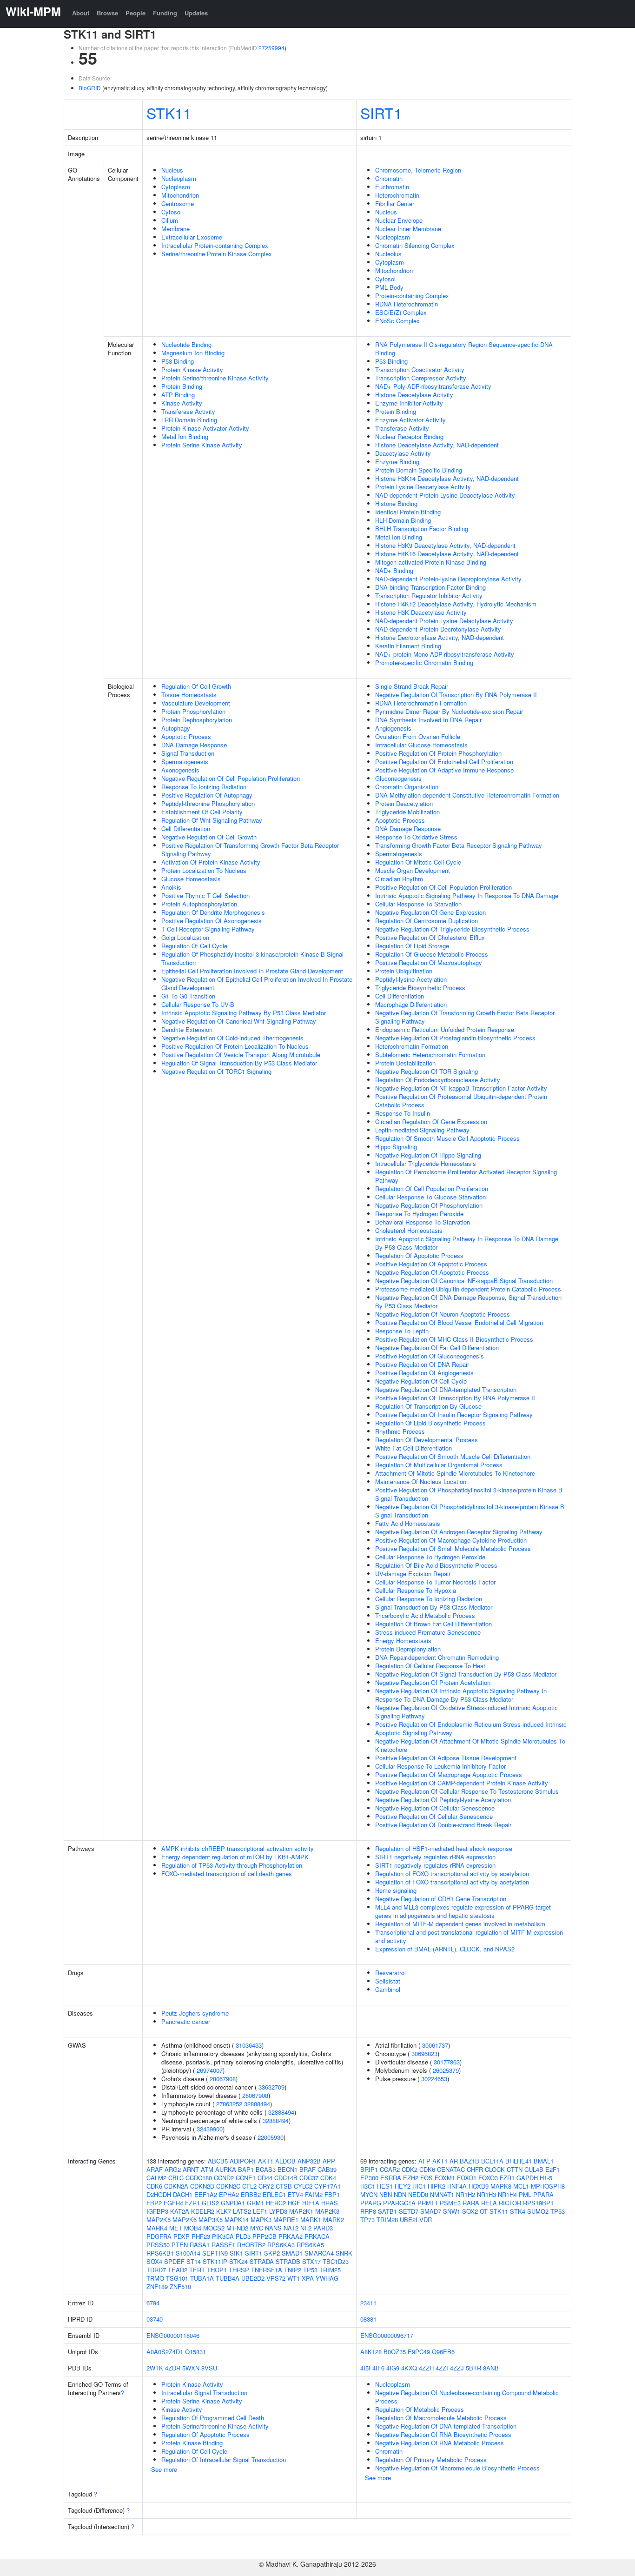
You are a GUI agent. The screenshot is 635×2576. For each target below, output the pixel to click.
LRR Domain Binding (189, 420)
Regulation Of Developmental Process (427, 1440)
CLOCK (495, 2169)
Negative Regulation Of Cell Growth (209, 837)
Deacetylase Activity (403, 453)
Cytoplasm (176, 187)
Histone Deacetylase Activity (414, 395)
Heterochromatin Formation (412, 1046)
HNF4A (457, 2186)
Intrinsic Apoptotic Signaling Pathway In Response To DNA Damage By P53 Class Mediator (467, 1243)
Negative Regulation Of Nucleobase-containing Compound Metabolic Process (467, 2397)
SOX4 (154, 2261)
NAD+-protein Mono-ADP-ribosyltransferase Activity (445, 654)
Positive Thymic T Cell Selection (205, 895)
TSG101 (177, 2278)
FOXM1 (445, 2178)
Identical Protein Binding (408, 512)
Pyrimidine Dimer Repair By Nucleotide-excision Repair (449, 711)
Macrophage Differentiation (411, 1004)
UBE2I (409, 2220)
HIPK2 (437, 2186)
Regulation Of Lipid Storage (412, 946)
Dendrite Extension (187, 1029)
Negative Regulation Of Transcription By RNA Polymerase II (456, 695)
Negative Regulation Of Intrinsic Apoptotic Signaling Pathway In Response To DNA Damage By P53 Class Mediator (461, 1695)
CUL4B (534, 2169)
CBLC (176, 2178)
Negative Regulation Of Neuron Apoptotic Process (443, 1314)
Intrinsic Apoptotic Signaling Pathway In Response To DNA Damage (467, 895)
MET (176, 2228)
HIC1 (419, 2186)
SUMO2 (538, 2211)
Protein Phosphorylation (193, 711)
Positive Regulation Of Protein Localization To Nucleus (235, 1046)
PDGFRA (159, 2236)
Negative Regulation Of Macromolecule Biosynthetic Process (457, 2468)
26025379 (446, 2070)
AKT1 (266, 2161)
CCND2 (224, 2178)
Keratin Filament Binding (408, 646)
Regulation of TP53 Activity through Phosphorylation (232, 1865)
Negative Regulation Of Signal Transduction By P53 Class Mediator (466, 1674)
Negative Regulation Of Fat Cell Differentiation (437, 1348)
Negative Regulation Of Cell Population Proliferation (231, 778)
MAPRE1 (286, 2220)
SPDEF (174, 2261)
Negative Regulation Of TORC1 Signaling (216, 1071)
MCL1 (521, 2186)
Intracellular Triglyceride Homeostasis (426, 1163)
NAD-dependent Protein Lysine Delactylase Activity (444, 621)
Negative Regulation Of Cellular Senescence (435, 1808)
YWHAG (327, 2278)
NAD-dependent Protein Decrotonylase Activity (438, 629)
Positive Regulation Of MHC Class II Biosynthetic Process (454, 1339)
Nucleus (172, 170)
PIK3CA (223, 2236)
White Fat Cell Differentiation (413, 1448)
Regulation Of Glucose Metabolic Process (432, 954)
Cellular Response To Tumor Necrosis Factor (435, 1582)
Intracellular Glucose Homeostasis (421, 745)
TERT (197, 2270)
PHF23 (201, 2236)
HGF (294, 2203)
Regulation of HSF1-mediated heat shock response (444, 1848)
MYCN (369, 2194)
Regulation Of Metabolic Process (420, 2409)
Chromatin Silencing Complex (415, 245)
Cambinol (388, 1989)
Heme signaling (396, 1890)
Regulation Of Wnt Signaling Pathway (212, 820)
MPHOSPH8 (548, 2186)
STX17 (311, 2261)
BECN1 (288, 2169)
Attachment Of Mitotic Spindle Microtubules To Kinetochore (455, 1473)
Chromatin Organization (407, 787)
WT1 (294, 2278)
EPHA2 (229, 2194)
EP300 (369, 2178)
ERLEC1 (274, 2194)
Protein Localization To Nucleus (204, 870)
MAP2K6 (185, 2220)
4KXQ (409, 2368)
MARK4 (157, 2228)
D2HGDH (159, 2194)
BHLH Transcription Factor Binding (422, 529)
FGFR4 (173, 2203)
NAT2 (291, 2228)
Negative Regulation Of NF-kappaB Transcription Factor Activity (461, 1088)
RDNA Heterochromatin (407, 304)
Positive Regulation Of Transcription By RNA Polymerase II (455, 1398)
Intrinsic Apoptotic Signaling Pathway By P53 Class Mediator (244, 1013)
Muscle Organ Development (413, 870)
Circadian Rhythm (399, 879)
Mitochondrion (180, 195)
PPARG (371, 2203)
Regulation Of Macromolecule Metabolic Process (441, 2418)
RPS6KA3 (281, 2245)
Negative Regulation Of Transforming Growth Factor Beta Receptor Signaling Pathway (465, 1017)
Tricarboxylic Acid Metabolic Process (425, 1615)
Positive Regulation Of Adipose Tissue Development (446, 1758)
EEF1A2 (206, 2194)
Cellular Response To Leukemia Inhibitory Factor (440, 1766)
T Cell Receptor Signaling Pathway (208, 929)
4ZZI (442, 2368)
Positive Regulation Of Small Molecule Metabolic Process (453, 1548)
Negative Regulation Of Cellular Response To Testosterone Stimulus (467, 1791)
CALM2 (156, 2178)
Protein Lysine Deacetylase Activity (423, 487)
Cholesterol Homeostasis (409, 1230)
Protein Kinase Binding (192, 2443)
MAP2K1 (301, 2211)
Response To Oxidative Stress (416, 837)
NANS (273, 2228)
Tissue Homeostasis (189, 695)
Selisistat (388, 1981)
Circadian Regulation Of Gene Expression (431, 1122)
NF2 (306, 2228)
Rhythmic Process (400, 1431)
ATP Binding (178, 395)
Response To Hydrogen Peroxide (419, 1214)
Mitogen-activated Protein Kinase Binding (431, 562)
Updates (196, 13)
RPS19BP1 (538, 2203)
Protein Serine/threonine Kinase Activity (215, 378)
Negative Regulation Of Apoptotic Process (432, 1272)
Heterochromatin (397, 195)
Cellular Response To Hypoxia (416, 1590)
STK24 (238, 2261)
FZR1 (192, 2203)
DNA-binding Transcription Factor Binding (430, 587)
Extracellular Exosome (192, 237)
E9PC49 (419, 2352)
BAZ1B (470, 2161)
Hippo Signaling (396, 1147)
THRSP (239, 2270)
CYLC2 (303, 2186)
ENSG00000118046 (173, 2335)
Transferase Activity (188, 411)
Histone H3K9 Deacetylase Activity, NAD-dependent (445, 545)
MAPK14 (237, 2220)
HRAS (330, 2203)
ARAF (155, 2169)
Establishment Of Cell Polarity (202, 812)
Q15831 (195, 2352)
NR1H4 (507, 2194)
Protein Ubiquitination (404, 971)
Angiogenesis (393, 728)
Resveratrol (390, 1973)
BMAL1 (544, 2161)
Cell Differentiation (186, 829)
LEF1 (260, 2211)
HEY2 (403, 2186)
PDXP (182, 2236)
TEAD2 (178, 2270)
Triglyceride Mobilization (407, 812)
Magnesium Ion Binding (193, 353)
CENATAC (451, 2169)
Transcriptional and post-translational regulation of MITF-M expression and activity (469, 1936)
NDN (400, 2194)
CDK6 (154, 2186)
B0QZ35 (395, 2352)
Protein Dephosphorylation (197, 720)
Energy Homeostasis (403, 1641)
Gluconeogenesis (398, 778)
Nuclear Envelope (399, 220)
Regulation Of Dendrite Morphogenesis (213, 912)
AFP (424, 2161)
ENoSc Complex (397, 321)
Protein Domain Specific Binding (419, 470)
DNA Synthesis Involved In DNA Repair (428, 720)
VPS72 (276, 2278)
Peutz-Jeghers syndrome (195, 2013)
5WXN (191, 2368)
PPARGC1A (399, 2203)
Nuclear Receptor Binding (409, 436)
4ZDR (173, 2368)
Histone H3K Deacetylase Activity (421, 612)
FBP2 (154, 2203)
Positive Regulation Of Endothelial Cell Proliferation (444, 762)
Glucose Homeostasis (191, 879)
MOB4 (193, 2228)
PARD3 (323, 2228)
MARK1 (311, 2220)
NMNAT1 (442, 2194)
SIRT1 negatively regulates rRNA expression (435, 1857)
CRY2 (266, 2186)
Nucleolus (388, 254)
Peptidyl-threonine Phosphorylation (208, 803)
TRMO (155, 2278)
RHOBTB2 (251, 2245)
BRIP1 (369, 2169)
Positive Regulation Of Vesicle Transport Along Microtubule (241, 1055)
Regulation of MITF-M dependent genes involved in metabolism (460, 1924)
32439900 (210, 2129)
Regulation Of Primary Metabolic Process (431, 2460)
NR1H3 (486, 2194)
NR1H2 (466, 2194)
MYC (257, 2228)
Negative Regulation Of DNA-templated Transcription (446, 1389)
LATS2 (242, 2211)
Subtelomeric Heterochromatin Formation (430, 1055)
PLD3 (243, 2236)
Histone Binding (396, 503)
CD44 (265, 2178)
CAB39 (327, 2169)
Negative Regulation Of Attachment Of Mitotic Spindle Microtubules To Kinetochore (470, 1745)
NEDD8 (418, 2194)
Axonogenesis (180, 770)
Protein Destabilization (405, 1063)
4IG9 (393, 2368)
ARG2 (173, 2169)
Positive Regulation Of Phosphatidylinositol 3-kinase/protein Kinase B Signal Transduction (469, 1494)
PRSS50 (158, 2245)
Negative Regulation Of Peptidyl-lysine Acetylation (443, 1800)
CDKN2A (176, 2186)
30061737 (435, 2045)
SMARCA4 (319, 2253)
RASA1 (200, 2245)
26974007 (210, 2070)
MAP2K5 (159, 2220)
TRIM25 (330, 2270)
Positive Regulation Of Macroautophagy (429, 962)
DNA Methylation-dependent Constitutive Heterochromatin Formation (467, 795)
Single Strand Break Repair (412, 686)
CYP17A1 (327, 2186)
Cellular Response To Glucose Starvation (430, 1197)
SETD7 (409, 2211)
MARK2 (334, 2220)
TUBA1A (202, 2278)
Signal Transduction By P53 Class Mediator (434, 1607)
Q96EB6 (443, 2352)
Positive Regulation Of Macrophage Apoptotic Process (449, 1774)
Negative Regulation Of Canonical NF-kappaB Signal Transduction (464, 1281)
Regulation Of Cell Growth (196, 686)
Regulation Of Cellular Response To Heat (430, 1666)
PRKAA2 (291, 2236)
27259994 (271, 48)
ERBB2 (251, 2194)
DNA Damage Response (194, 745)
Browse (107, 13)
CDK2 (410, 2169)
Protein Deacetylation (404, 803)
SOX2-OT (475, 2211)
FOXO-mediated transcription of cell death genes (227, 1874)
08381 (368, 2319)
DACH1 (183, 2194)
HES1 (385, 2186)
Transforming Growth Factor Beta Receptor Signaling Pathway (459, 845)
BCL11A (492, 2161)
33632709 (271, 2087)
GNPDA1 (233, 2203)
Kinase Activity (182, 403)
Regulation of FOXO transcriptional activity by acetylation (452, 1874)
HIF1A (311, 2203)
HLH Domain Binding (403, 520)
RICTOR (510, 2203)
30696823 (424, 2053)
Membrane (175, 229)
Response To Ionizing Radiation (204, 787)
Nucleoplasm (179, 178)
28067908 (223, 2079)
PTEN (180, 2245)
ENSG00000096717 (387, 2335)
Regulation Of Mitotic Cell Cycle (418, 862)
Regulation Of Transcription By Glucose (428, 1406)
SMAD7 (431, 2211)
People (136, 13)
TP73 (367, 2220)
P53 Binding (178, 361)
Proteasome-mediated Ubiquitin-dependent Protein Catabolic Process (468, 1289)
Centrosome (178, 203)
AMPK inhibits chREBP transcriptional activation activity (238, 1848)
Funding (165, 13)
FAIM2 (314, 2194)
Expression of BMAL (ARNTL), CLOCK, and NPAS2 (445, 1949)
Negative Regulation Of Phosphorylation (429, 1205)
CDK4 (328, 2178)
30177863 (447, 2062)
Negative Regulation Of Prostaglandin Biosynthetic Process (455, 1038)
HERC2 (276, 2203)
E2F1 (552, 2169)
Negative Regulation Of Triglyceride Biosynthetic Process (452, 929)
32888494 (257, 2104)
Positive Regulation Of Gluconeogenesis (430, 1356)
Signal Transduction (188, 753)
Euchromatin (392, 187)
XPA (308, 2278)
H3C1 (368, 2186)
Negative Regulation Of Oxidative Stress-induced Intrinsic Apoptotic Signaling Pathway (466, 1712)
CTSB (284, 2186)
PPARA (543, 2194)
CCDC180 (199, 2178)
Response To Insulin (403, 1113)
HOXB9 (479, 2186)
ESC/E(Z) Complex (401, 312)
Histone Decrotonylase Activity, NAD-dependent (440, 637)
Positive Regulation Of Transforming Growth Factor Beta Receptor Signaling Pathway (250, 849)
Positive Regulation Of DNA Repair (422, 1364)
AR (454, 2161)
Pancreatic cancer (186, 2021)
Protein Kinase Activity (192, 369)
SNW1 (452, 2211)
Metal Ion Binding (185, 436)
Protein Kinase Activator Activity (205, 428)
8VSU (209, 2368)
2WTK (155, 2368)
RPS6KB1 (160, 2253)
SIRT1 (381, 113)
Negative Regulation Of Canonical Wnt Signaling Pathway (239, 1021)
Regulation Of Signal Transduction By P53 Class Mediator (239, 1063)
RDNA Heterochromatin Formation (421, 703)
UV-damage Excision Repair (413, 1574)
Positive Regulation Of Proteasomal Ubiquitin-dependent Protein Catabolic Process (461, 1101)
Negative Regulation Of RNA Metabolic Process (440, 2443)
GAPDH (527, 2178)
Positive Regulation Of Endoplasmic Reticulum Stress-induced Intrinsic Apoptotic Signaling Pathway (471, 1728)
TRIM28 (387, 2220)
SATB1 (387, 2211)
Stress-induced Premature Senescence (428, 1632)
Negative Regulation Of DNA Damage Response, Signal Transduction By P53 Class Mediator (468, 1301)
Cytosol (172, 212)
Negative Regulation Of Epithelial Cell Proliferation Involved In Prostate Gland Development (257, 983)
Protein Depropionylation (408, 1649)
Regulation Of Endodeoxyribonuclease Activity (438, 1080)
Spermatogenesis (185, 762)
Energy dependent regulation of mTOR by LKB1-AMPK (235, 1857)
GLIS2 (210, 2203)
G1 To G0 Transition (188, 996)
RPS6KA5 (310, 2245)
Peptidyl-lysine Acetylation (411, 979)
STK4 (518, 2211)
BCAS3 (266, 2169)
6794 (153, 2303)
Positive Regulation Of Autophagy (207, 795)
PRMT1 (428, 2203)
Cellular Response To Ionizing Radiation (429, 1599)
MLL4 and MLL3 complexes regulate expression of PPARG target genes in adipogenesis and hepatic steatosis (463, 1911)
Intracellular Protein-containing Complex (215, 245)
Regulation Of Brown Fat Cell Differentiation (433, 1624)
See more (164, 2469)
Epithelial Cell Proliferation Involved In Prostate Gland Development (252, 971)
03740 (155, 2319)
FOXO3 (488, 2178)
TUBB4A (228, 2278)
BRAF (308, 2169)
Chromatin (389, 178)
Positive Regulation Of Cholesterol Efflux (430, 937)
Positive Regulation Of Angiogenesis (424, 1373)
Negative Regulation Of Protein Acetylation (433, 1682)
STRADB (288, 2261)
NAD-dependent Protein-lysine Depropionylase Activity (448, 579)
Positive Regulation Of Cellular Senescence (434, 1816)
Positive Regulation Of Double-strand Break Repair (443, 1825)
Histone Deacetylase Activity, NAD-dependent (437, 445)
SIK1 (236, 2253)
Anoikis (171, 887)
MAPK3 (261, 2220)
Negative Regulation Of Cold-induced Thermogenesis (232, 1038)
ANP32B (309, 2161)
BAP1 (246, 2169)
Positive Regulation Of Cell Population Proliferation (443, 887)
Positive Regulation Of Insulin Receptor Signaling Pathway (454, 1414)
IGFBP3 (157, 2211)
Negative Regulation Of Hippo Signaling (428, 1155)
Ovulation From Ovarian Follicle (418, 736)
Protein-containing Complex (412, 296)
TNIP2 (293, 2270)
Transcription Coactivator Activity (420, 369)
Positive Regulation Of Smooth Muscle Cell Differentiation (453, 1456)
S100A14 (188, 2253)
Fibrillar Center (395, 203)
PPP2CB (265, 2236)
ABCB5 (218, 2161)
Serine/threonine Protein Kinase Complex (217, 254)
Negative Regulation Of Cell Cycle (421, 1381)
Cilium (170, 220)
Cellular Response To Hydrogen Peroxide (430, 1557)
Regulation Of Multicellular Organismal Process (439, 1465)
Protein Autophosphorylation (199, 904)
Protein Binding (182, 386)
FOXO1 (467, 2178)
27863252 (229, 2104)
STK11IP (215, 2261)
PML (525, 2194)
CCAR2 (390, 2169)
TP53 (310, 2270)
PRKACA (317, 2236)
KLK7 (224, 2211)
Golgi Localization (185, 937)
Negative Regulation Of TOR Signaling (427, 1071)
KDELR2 (203, 2211)
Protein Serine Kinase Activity (202, 445)
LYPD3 (278, 2211)
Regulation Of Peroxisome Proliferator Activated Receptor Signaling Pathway (466, 1176)
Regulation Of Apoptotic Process (419, 1255)
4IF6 (378, 2368)
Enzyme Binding (397, 462)
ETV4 (295, 2194)
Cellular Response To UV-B (198, 1004)
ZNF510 (180, 2286)
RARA (471, 2203)
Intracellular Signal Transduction (204, 2393)
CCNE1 (246, 2178)
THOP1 (217, 2270)
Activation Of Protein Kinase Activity (211, 862)
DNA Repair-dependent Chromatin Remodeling (437, 1657)
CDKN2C (228, 2186)
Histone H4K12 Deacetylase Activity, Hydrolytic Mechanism (456, 604)
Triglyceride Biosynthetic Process (420, 988)
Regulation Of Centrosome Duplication (427, 921)
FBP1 (332, 2194)
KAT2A (180, 2211)
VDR (426, 2220)
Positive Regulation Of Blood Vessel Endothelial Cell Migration (459, 1322)
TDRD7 (156, 2270)
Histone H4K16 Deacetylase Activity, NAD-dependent (447, 554)
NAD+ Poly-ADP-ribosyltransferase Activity (433, 386)
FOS (427, 2178)
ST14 (194, 2261)
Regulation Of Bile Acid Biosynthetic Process (436, 1565)
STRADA (262, 2261)
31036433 (249, 2045)
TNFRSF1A (267, 2270)
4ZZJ (457, 2368)
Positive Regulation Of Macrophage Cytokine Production (451, 1540)
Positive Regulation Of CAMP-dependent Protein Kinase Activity (462, 1783)
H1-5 (546, 2178)
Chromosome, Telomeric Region (418, 170)
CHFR (475, 2169)
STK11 (169, 113)
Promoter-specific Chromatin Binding (424, 662)
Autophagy (176, 728)
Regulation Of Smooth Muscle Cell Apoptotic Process (447, 1138)
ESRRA (391, 2178)
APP (329, 2161)
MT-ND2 (237, 2228)
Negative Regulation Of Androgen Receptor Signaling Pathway (459, 1532)
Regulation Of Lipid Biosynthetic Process (430, 1423)
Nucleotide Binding (186, 344)
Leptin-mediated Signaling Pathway (422, 1130)
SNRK (344, 2253)
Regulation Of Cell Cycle (194, 946)
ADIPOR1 (243, 2161)
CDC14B (286, 2178)
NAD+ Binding (394, 570)
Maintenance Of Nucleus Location (421, 1481)
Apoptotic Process (186, 736)
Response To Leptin (402, 1331)
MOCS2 (214, 2228)
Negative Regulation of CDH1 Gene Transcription (441, 1899)
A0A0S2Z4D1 (165, 2352)
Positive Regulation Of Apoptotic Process (431, 1264)
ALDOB (285, 2161)
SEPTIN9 (215, 2253)
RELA (489, 2203)
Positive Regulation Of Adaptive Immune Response (444, 770)
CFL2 (249, 2186)
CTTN (515, 2169)
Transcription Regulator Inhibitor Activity (429, 596)
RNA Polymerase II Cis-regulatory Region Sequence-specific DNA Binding (464, 349)
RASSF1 (223, 2245)
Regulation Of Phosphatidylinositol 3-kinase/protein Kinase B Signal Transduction (252, 958)
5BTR (473, 2368)
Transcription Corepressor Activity (421, 378)
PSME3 (450, 2203)
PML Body (389, 287)
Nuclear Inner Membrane (408, 229)
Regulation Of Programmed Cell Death (213, 2418)
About (81, 13)
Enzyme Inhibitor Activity (409, 403)
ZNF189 (157, 2286)
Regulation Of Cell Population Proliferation (432, 1188)
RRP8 (368, 2211)
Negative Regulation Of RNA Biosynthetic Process (443, 2434)
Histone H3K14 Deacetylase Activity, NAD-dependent (447, 478)
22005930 (271, 2137)
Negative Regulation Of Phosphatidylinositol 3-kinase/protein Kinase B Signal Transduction (470, 1511)
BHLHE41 (519, 2161)
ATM (207, 2169)
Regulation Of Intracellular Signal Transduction (224, 2460)
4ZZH (426, 2368)
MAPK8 (501, 2186)
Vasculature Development (196, 703)
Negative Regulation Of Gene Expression (430, 912)
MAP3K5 (211, 2220)
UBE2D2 (253, 2278)
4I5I (365, 2368)
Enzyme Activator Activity (410, 420)
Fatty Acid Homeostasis (408, 1523)
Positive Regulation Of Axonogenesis (212, 921)
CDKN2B (202, 2186)
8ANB (491, 2368)
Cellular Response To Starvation (418, 904)
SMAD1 (292, 2253)
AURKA (226, 2169)
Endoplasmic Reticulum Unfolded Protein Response (445, 1029)
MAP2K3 (327, 2211)
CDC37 (309, 2178)
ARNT (191, 2169)
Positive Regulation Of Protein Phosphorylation (438, 753)
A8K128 (371, 2352)
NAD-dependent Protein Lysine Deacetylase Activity (445, 495)
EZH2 (411, 2178)
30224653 (434, 2079)
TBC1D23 (336, 2261)
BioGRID (90, 88)
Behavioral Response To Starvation (423, 1222)
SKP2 (272, 2253)
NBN (386, 2194)
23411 (368, 2303)
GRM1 (255, 2203)
